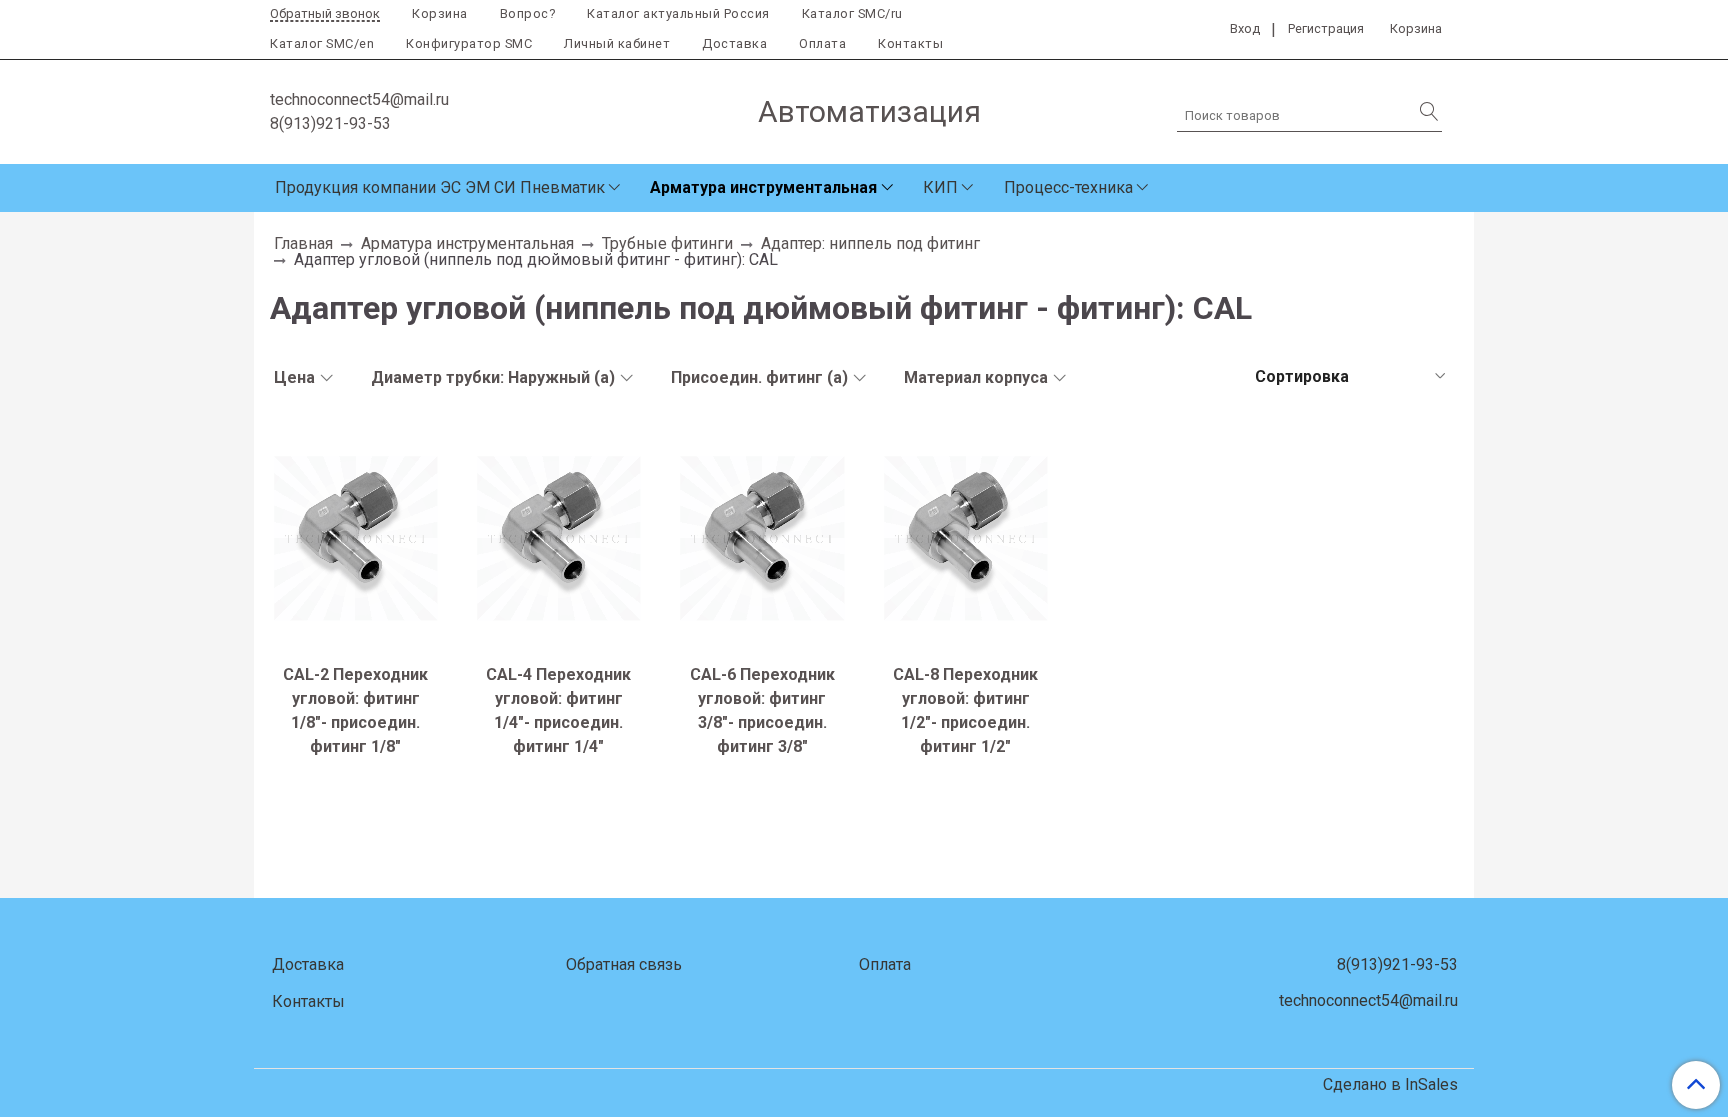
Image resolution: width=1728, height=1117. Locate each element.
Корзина (440, 13)
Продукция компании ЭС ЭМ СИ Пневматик (440, 187)
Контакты (910, 43)
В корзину (355, 637)
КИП (940, 187)
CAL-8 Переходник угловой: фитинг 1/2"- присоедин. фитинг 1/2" (965, 710)
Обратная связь (624, 964)
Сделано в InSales (1390, 1085)
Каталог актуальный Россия (678, 13)
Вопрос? (528, 13)
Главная (303, 243)
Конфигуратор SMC (469, 43)
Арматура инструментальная (763, 187)
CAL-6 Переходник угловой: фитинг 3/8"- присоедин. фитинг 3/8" (762, 710)
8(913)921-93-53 (330, 123)
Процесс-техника (1068, 187)
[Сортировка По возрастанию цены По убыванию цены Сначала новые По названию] (1348, 376)
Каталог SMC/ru (852, 13)
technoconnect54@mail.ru (359, 99)
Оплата (822, 43)
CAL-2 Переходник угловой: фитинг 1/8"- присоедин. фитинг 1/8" (355, 710)
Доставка (734, 43)
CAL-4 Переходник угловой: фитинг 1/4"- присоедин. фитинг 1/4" (558, 710)
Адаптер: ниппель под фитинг (870, 243)
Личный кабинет (617, 43)
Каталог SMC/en (322, 43)
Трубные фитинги (667, 243)
